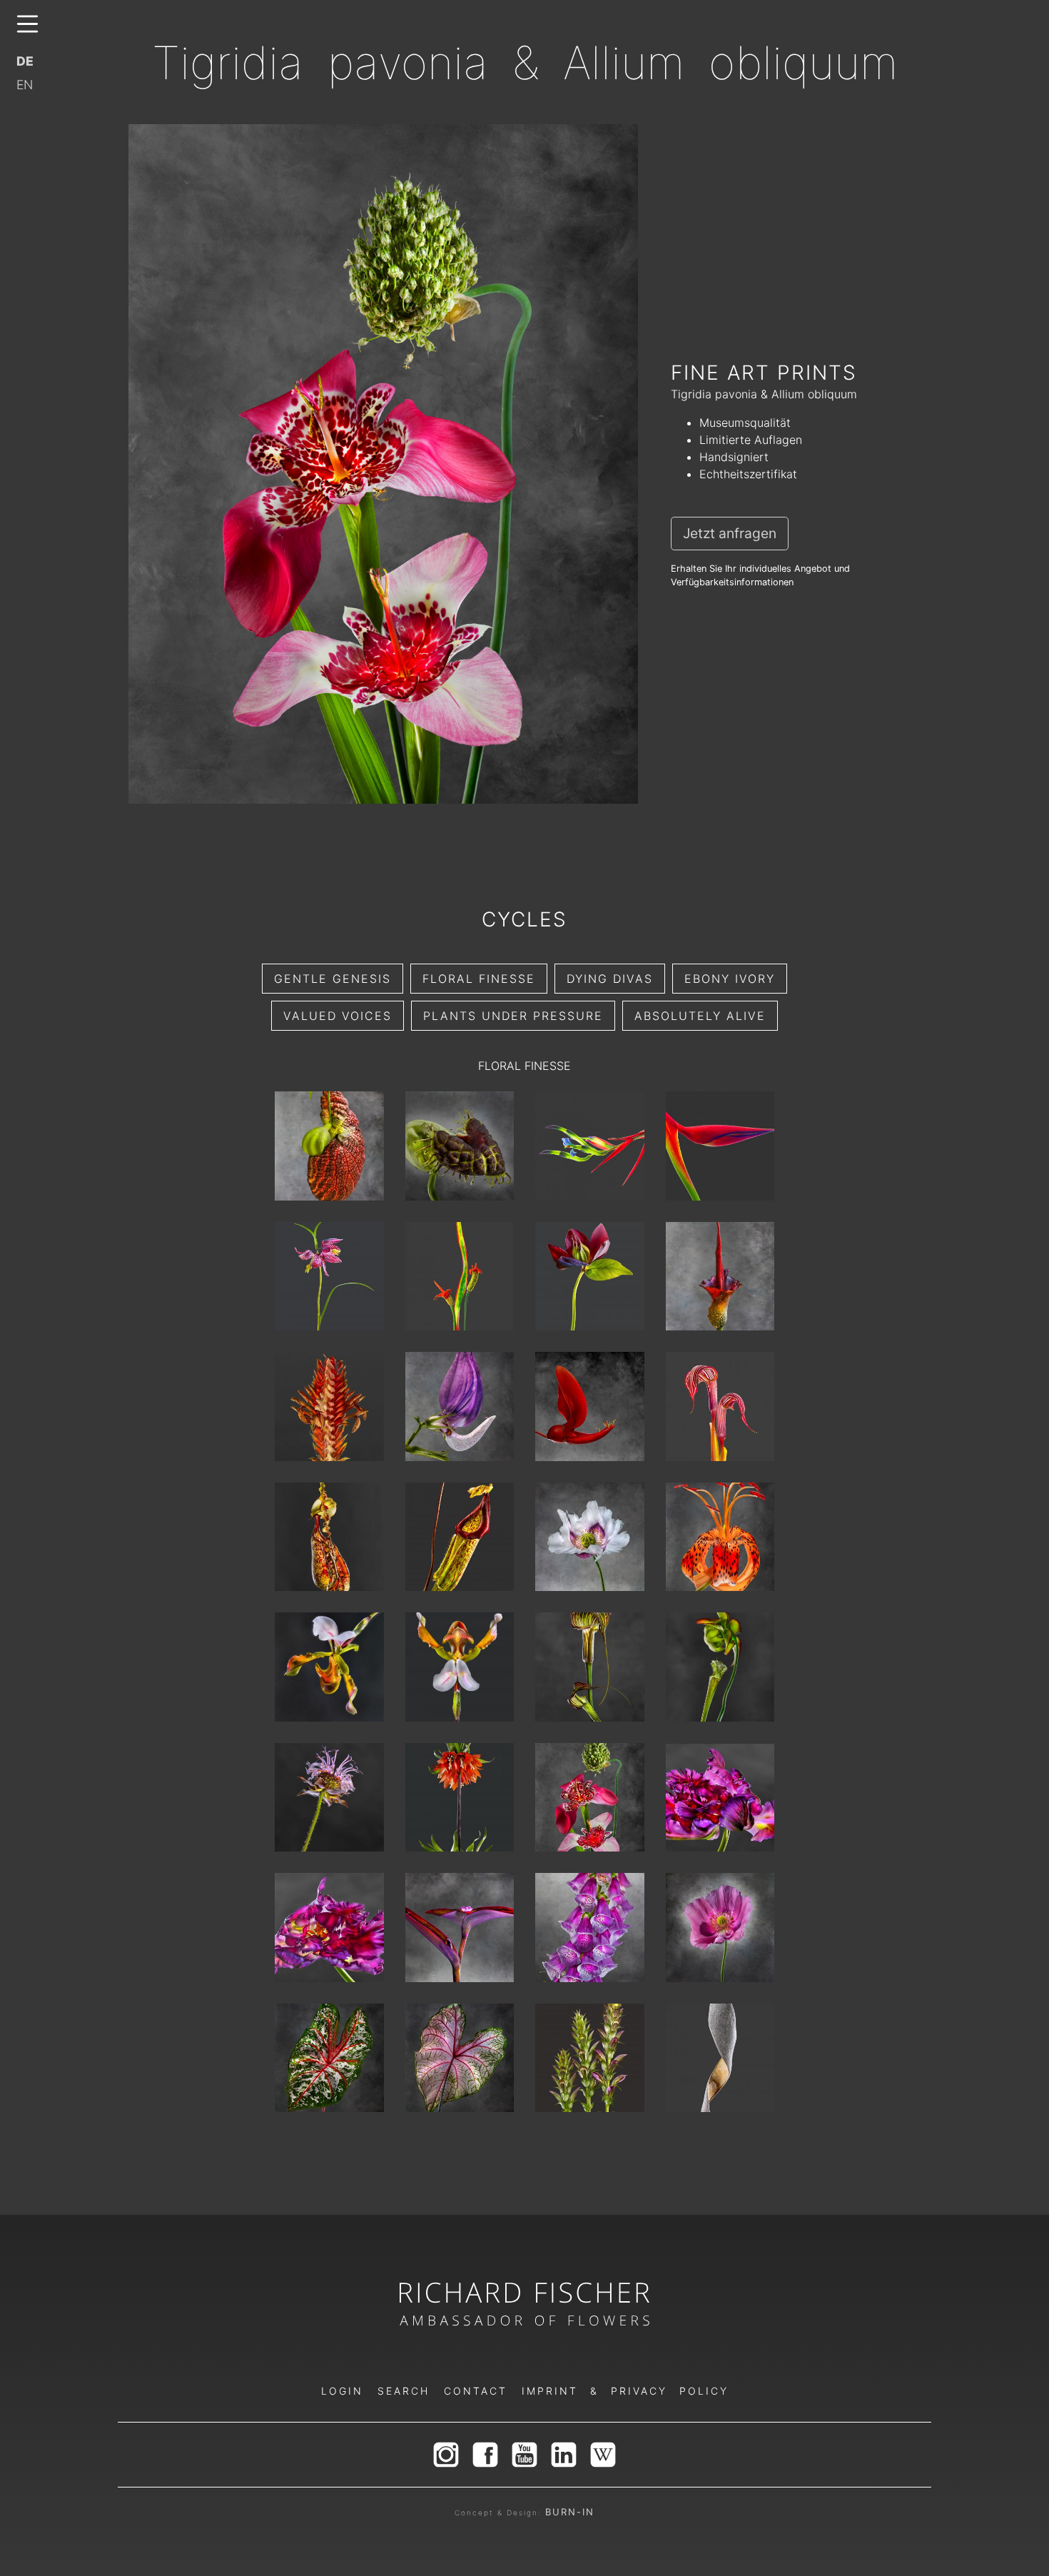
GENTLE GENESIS (333, 979)
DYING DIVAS (610, 979)
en (25, 85)
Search (404, 2391)
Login (342, 2391)
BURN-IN (570, 2512)
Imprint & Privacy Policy (625, 2391)
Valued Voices (338, 1016)
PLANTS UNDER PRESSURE (513, 1016)
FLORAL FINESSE (479, 979)
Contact (476, 2391)
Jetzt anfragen (730, 533)
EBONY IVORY (730, 979)
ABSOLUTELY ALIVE (700, 1016)
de (25, 61)
